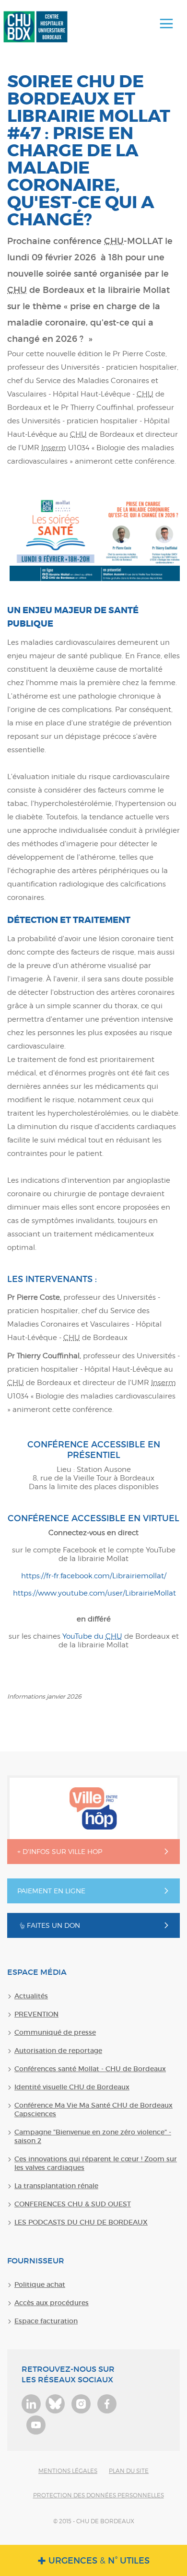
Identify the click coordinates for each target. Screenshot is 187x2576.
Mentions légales (68, 2471)
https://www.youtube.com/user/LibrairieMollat (93, 1593)
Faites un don (53, 1925)
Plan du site (129, 2471)
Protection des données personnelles (99, 2495)
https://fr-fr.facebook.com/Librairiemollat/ (94, 1576)
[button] (166, 24)
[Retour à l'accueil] (35, 27)
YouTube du (92, 1636)
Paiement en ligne (51, 1891)
